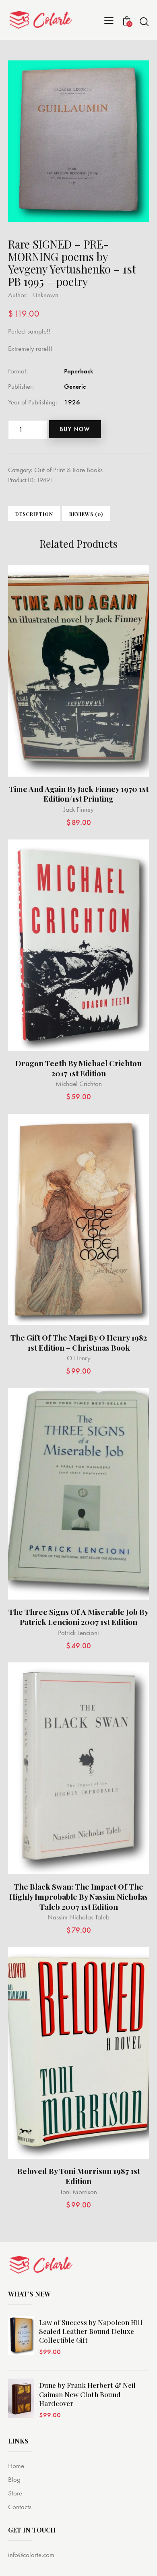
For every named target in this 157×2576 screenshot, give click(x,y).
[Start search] (144, 21)
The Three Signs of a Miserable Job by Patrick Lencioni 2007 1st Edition (78, 1617)
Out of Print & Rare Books (68, 470)
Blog (14, 2479)
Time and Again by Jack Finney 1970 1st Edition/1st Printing (79, 794)
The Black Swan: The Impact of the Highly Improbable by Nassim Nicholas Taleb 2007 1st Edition (78, 1896)
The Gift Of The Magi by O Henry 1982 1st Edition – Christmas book (79, 1342)
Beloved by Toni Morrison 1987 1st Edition (79, 2176)
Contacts (20, 2507)
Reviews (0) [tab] (86, 514)
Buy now (75, 429)
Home (16, 2466)
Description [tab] (34, 514)
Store (15, 2493)
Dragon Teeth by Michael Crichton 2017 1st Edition (78, 1068)
